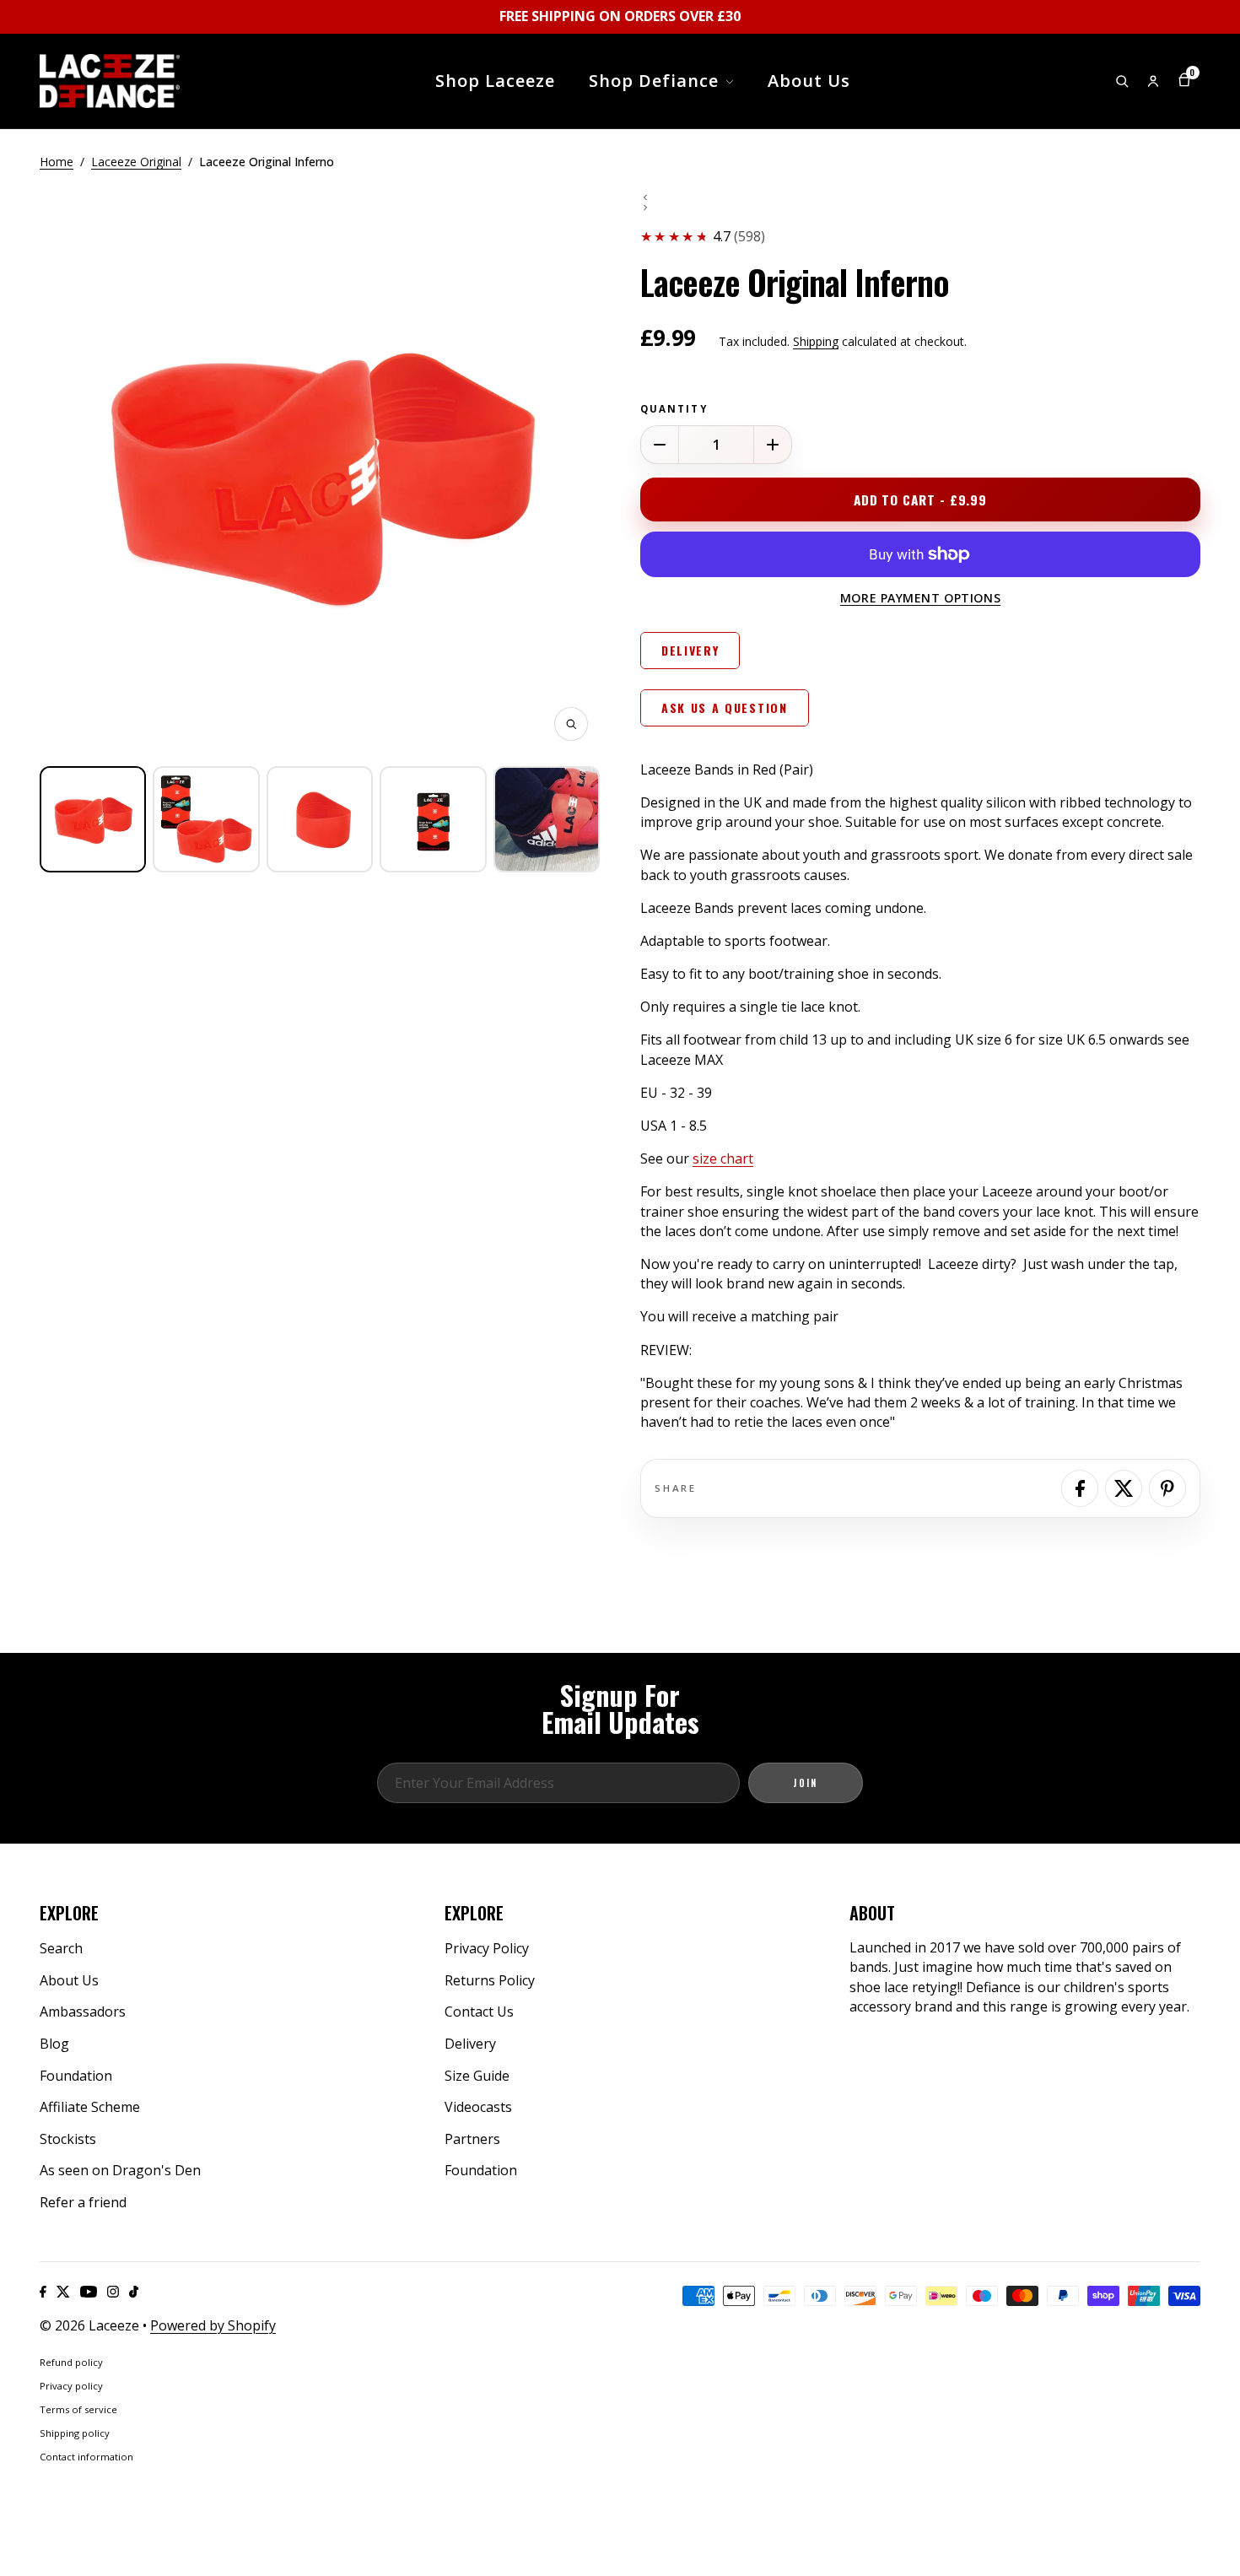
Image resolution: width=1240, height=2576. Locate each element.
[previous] (920, 197)
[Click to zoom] (571, 724)
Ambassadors (83, 2012)
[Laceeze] (110, 81)
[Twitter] (63, 2292)
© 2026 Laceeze (89, 2325)
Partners (472, 2139)
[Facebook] (43, 2292)
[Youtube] (89, 2292)
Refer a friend (83, 2202)
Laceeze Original (136, 162)
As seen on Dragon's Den (120, 2170)
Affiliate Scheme (90, 2107)
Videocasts (478, 2107)
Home (57, 162)
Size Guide (477, 2076)
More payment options (920, 598)
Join (806, 1783)
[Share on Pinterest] (1167, 1488)
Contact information (86, 2457)
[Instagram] (113, 2292)
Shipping (816, 341)
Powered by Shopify (213, 2325)
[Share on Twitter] (1124, 1488)
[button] (93, 819)
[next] (920, 208)
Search (61, 1948)
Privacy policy (71, 2386)
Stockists (68, 2139)
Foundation (76, 2076)
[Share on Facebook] (1080, 1488)
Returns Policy (490, 1980)
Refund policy (71, 2362)
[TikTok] (134, 2292)
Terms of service (78, 2409)
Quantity (674, 409)
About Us (69, 1980)
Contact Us (479, 2012)
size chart (723, 1158)
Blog (54, 2044)
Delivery (470, 2044)
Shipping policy (75, 2433)
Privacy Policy (487, 1948)
